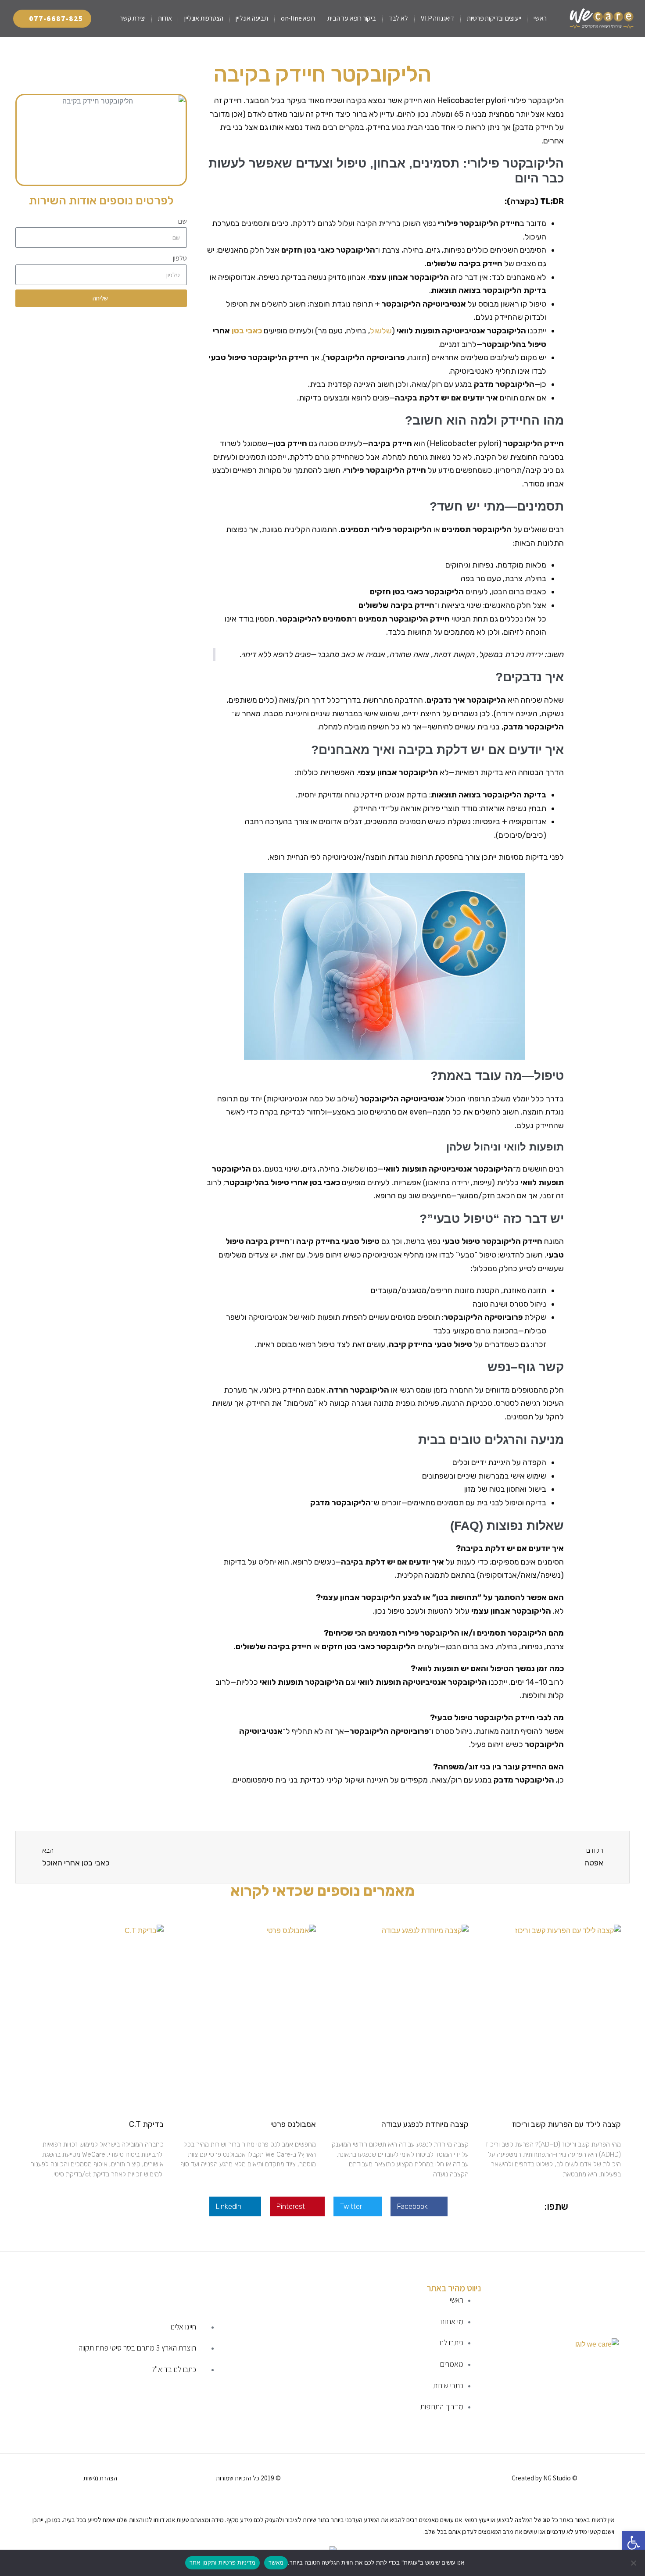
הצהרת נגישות (100, 2478)
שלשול (381, 331)
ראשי (540, 18)
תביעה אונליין (252, 18)
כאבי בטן (246, 331)
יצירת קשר (133, 18)
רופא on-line (298, 18)
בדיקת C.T (146, 2124)
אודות (165, 18)
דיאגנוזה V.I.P (437, 18)
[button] (419, 2206)
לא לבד (398, 18)
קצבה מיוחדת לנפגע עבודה (425, 2124)
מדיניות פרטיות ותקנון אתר (222, 2562)
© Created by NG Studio (545, 2478)
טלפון (180, 258)
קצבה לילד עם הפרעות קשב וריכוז (566, 2124)
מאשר (276, 2562)
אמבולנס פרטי (293, 2124)
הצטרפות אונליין (204, 18)
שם (183, 221)
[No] (634, 2563)
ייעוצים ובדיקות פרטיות (494, 18)
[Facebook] (455, 2476)
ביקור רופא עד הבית (351, 18)
